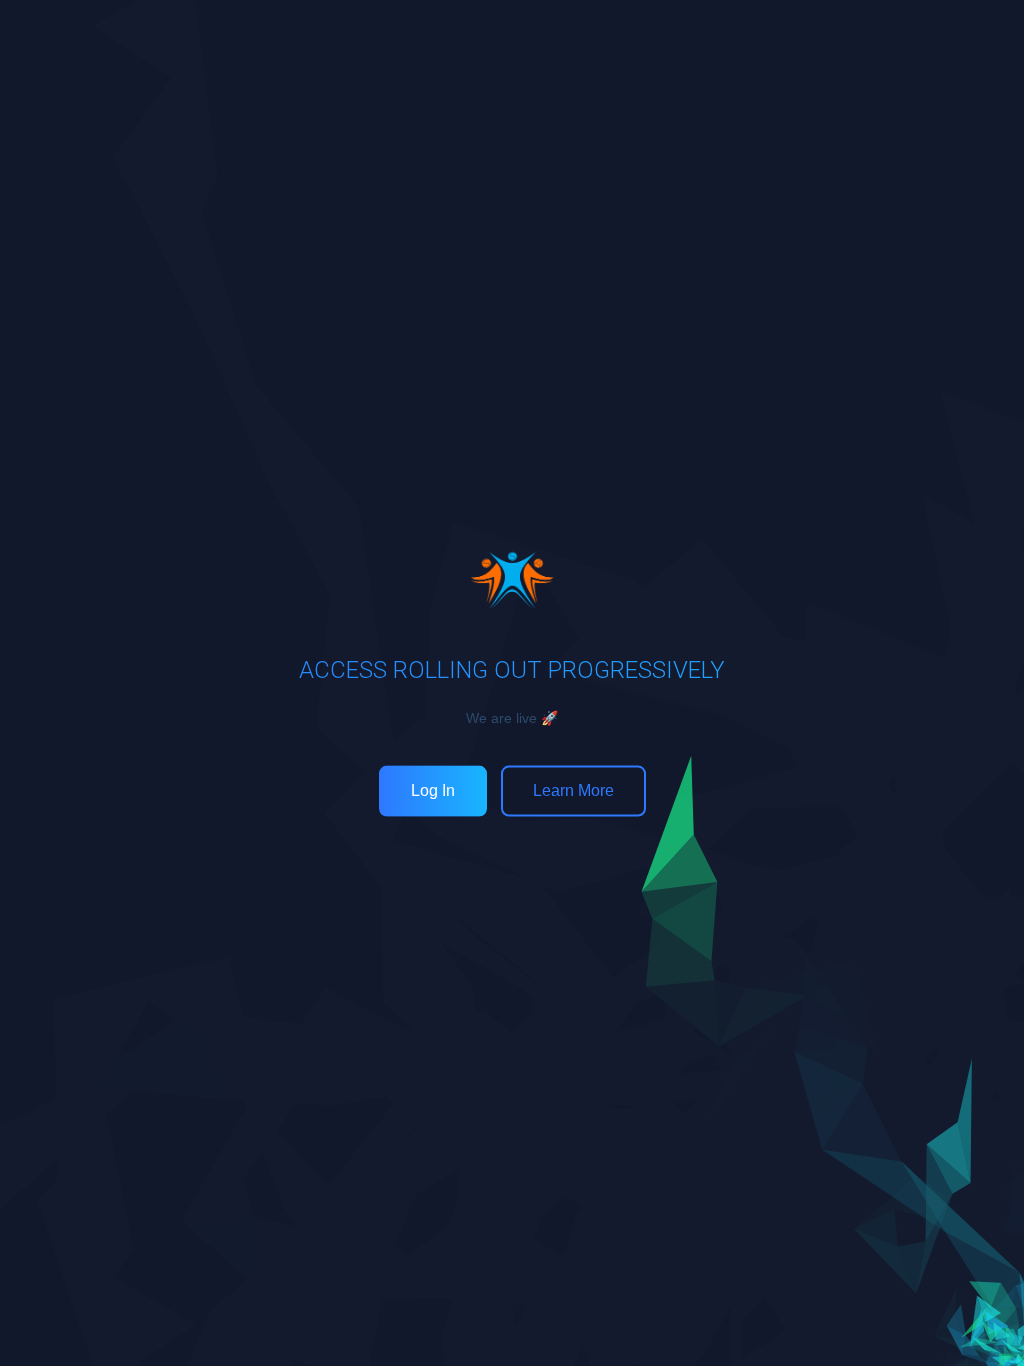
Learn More (573, 790)
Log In (433, 790)
